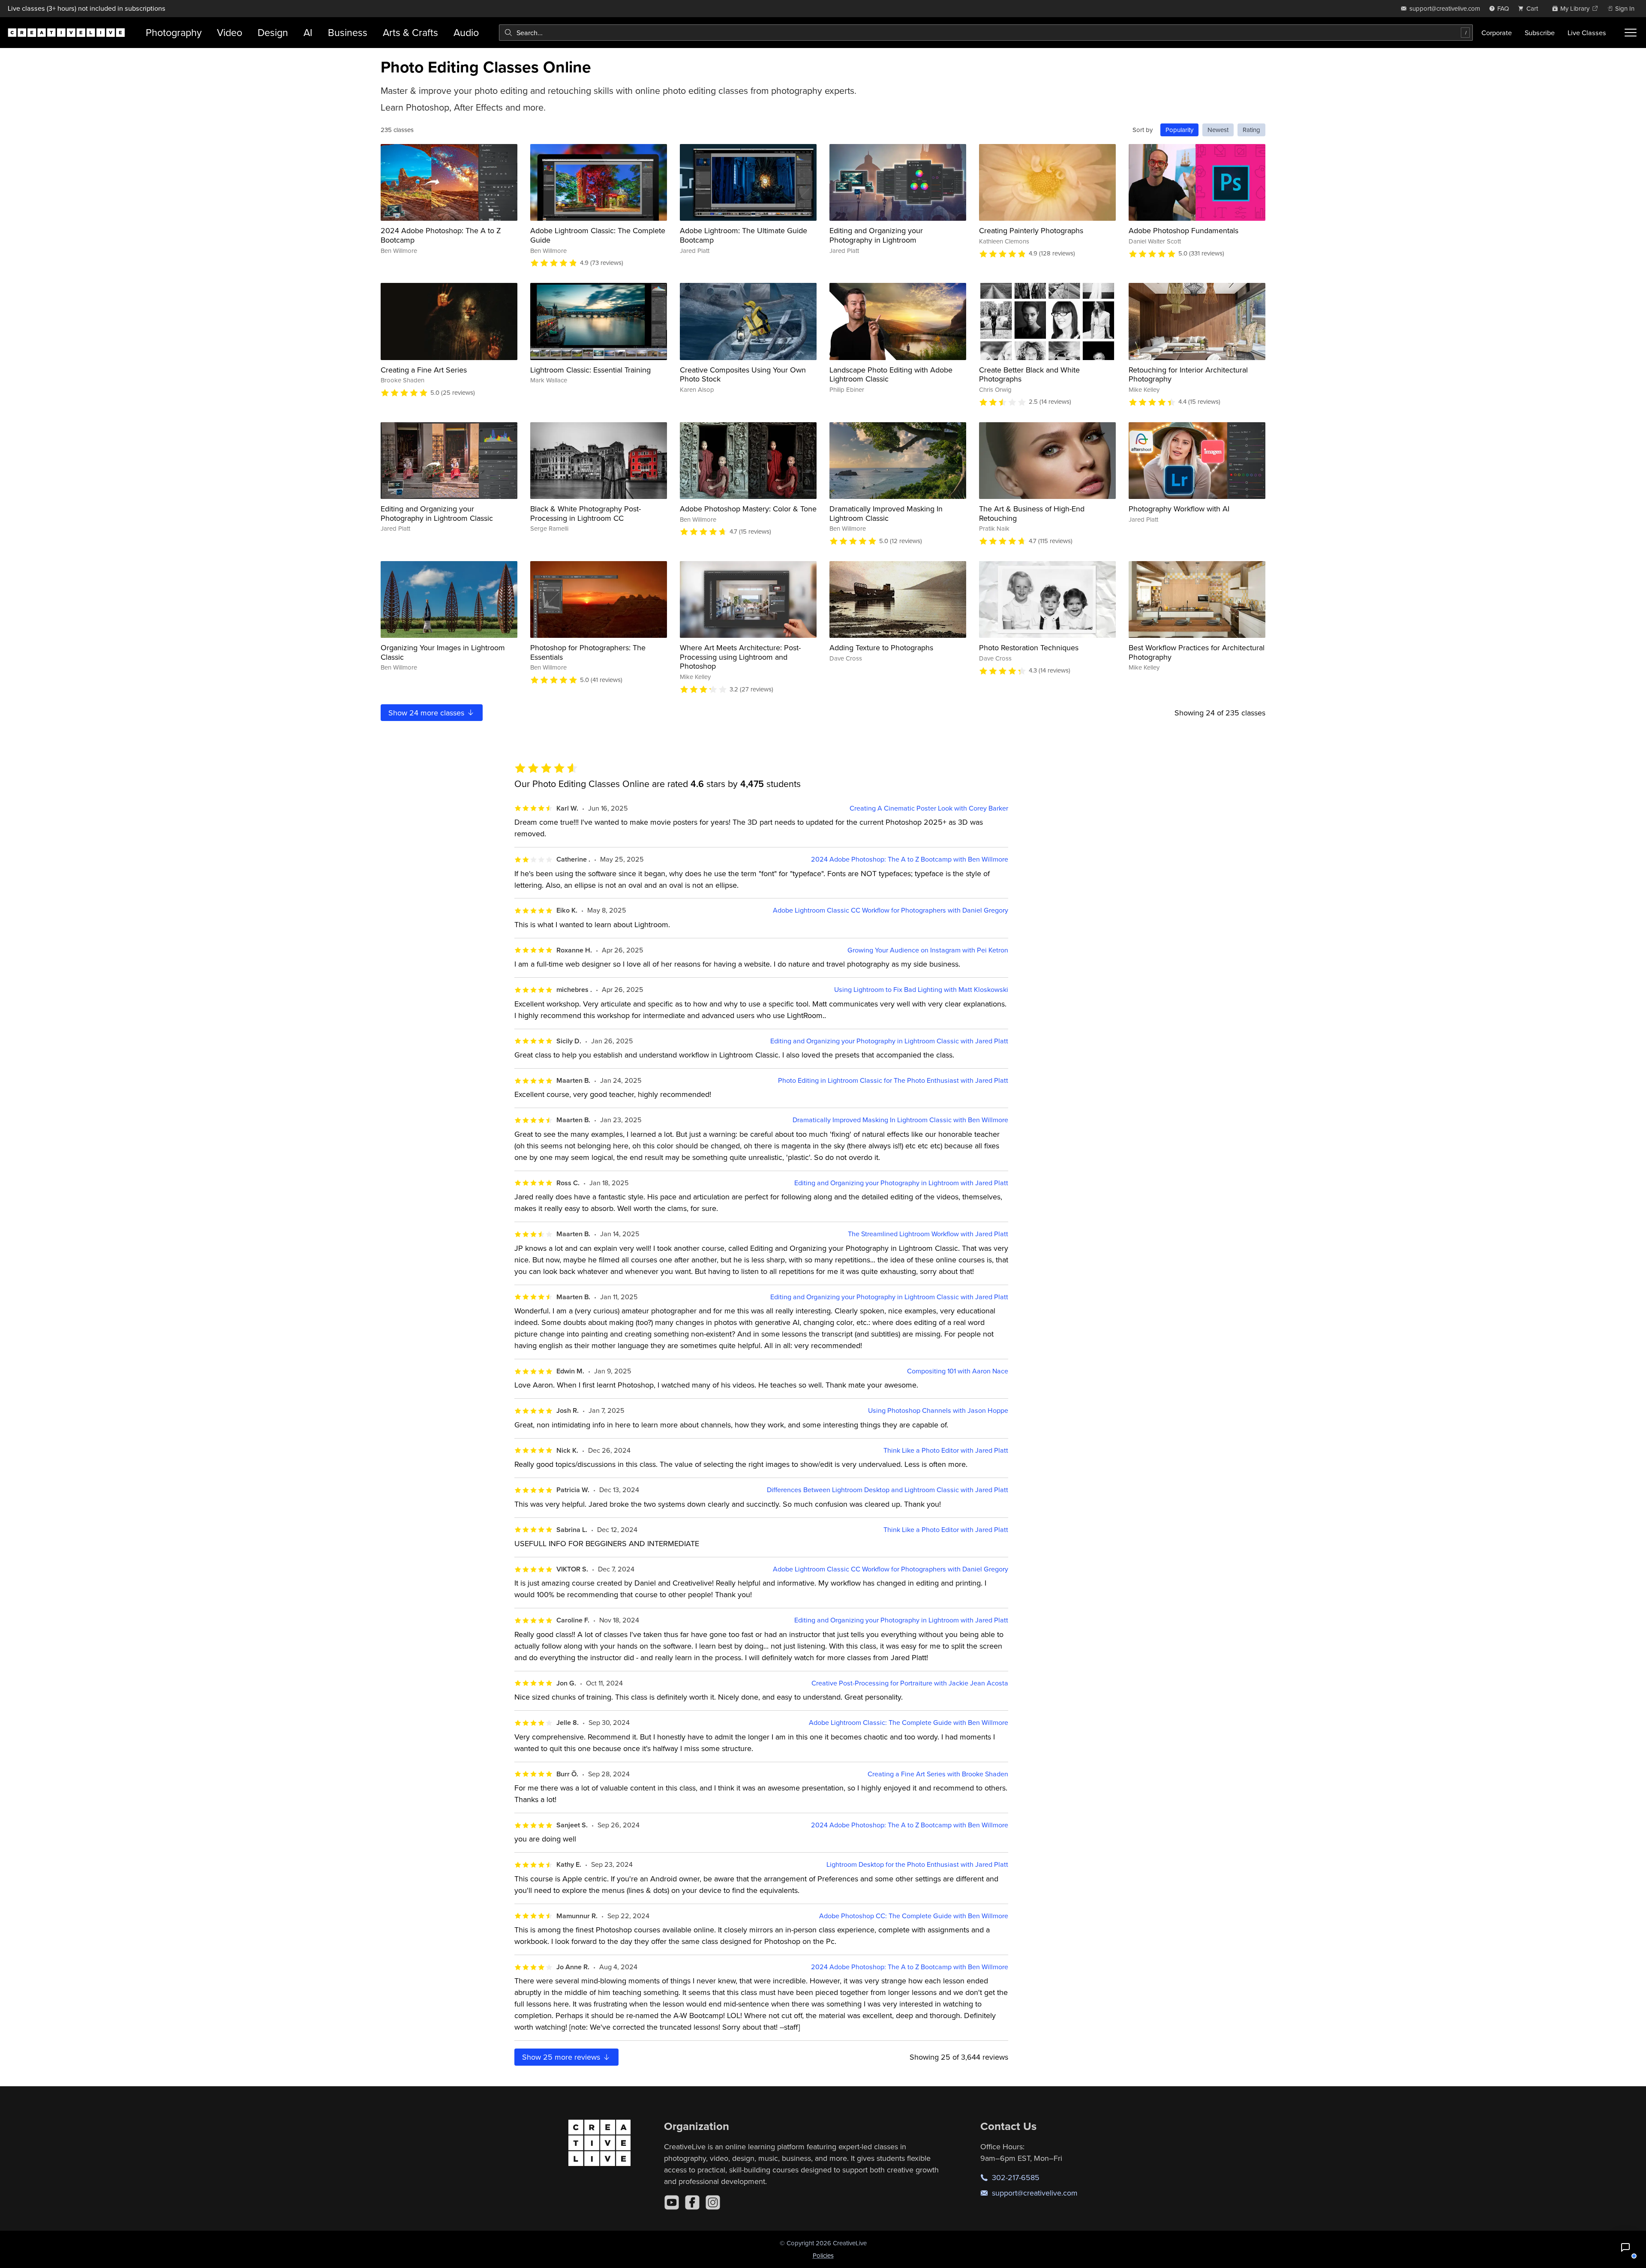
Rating (1251, 130)
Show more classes (427, 713)
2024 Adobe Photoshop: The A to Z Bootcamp (441, 235)
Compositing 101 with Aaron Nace (958, 1371)
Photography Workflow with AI (1179, 509)
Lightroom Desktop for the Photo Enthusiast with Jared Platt (917, 1864)
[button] (1625, 2247)
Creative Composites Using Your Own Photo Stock (743, 374)
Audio (466, 32)
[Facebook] (692, 2202)
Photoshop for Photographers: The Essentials (588, 652)
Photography (174, 32)
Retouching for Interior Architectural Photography (1188, 374)
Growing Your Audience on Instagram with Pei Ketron (928, 950)
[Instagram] (713, 2202)
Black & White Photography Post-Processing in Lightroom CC (586, 513)
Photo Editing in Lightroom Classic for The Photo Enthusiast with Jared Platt (893, 1080)
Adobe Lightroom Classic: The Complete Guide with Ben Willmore (909, 1723)
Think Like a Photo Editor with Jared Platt (946, 1450)
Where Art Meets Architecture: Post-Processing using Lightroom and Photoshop (740, 657)
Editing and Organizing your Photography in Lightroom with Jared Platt (901, 1183)
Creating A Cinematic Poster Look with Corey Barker (929, 808)
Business (348, 32)
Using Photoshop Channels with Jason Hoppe (938, 1410)
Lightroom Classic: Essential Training (590, 370)
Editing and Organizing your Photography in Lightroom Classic (437, 513)
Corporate (1497, 33)
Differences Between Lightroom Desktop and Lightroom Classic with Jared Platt (888, 1490)
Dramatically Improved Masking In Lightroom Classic (886, 513)
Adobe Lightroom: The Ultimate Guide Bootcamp (743, 235)
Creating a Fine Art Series (424, 370)
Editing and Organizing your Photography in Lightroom (876, 235)
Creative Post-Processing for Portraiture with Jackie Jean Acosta (910, 1683)
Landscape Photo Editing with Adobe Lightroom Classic (891, 374)
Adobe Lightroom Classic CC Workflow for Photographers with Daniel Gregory (891, 910)
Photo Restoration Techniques (1029, 647)
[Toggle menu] (1631, 33)
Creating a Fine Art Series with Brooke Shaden (938, 1774)
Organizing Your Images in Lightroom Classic (443, 652)
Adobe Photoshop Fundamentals (1183, 230)
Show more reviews (562, 2057)
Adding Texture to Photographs (881, 647)
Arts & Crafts (410, 32)
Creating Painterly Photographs (1031, 230)
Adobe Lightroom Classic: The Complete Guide (598, 235)
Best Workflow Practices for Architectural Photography (1197, 652)
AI (308, 32)
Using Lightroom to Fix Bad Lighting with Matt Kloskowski (921, 990)
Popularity (1179, 130)
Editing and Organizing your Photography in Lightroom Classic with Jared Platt (889, 1041)
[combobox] (986, 33)
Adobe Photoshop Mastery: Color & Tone (748, 509)
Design (273, 32)
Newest (1218, 130)
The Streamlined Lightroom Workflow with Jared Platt (928, 1234)
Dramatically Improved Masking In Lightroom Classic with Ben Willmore (900, 1120)
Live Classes (1587, 33)
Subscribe (1540, 33)
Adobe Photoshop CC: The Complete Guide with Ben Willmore (914, 1916)
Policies (823, 2255)
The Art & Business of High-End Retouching (1032, 513)
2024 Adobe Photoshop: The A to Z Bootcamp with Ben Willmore (910, 859)
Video (230, 32)
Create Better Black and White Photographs (1029, 374)
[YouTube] (672, 2202)
